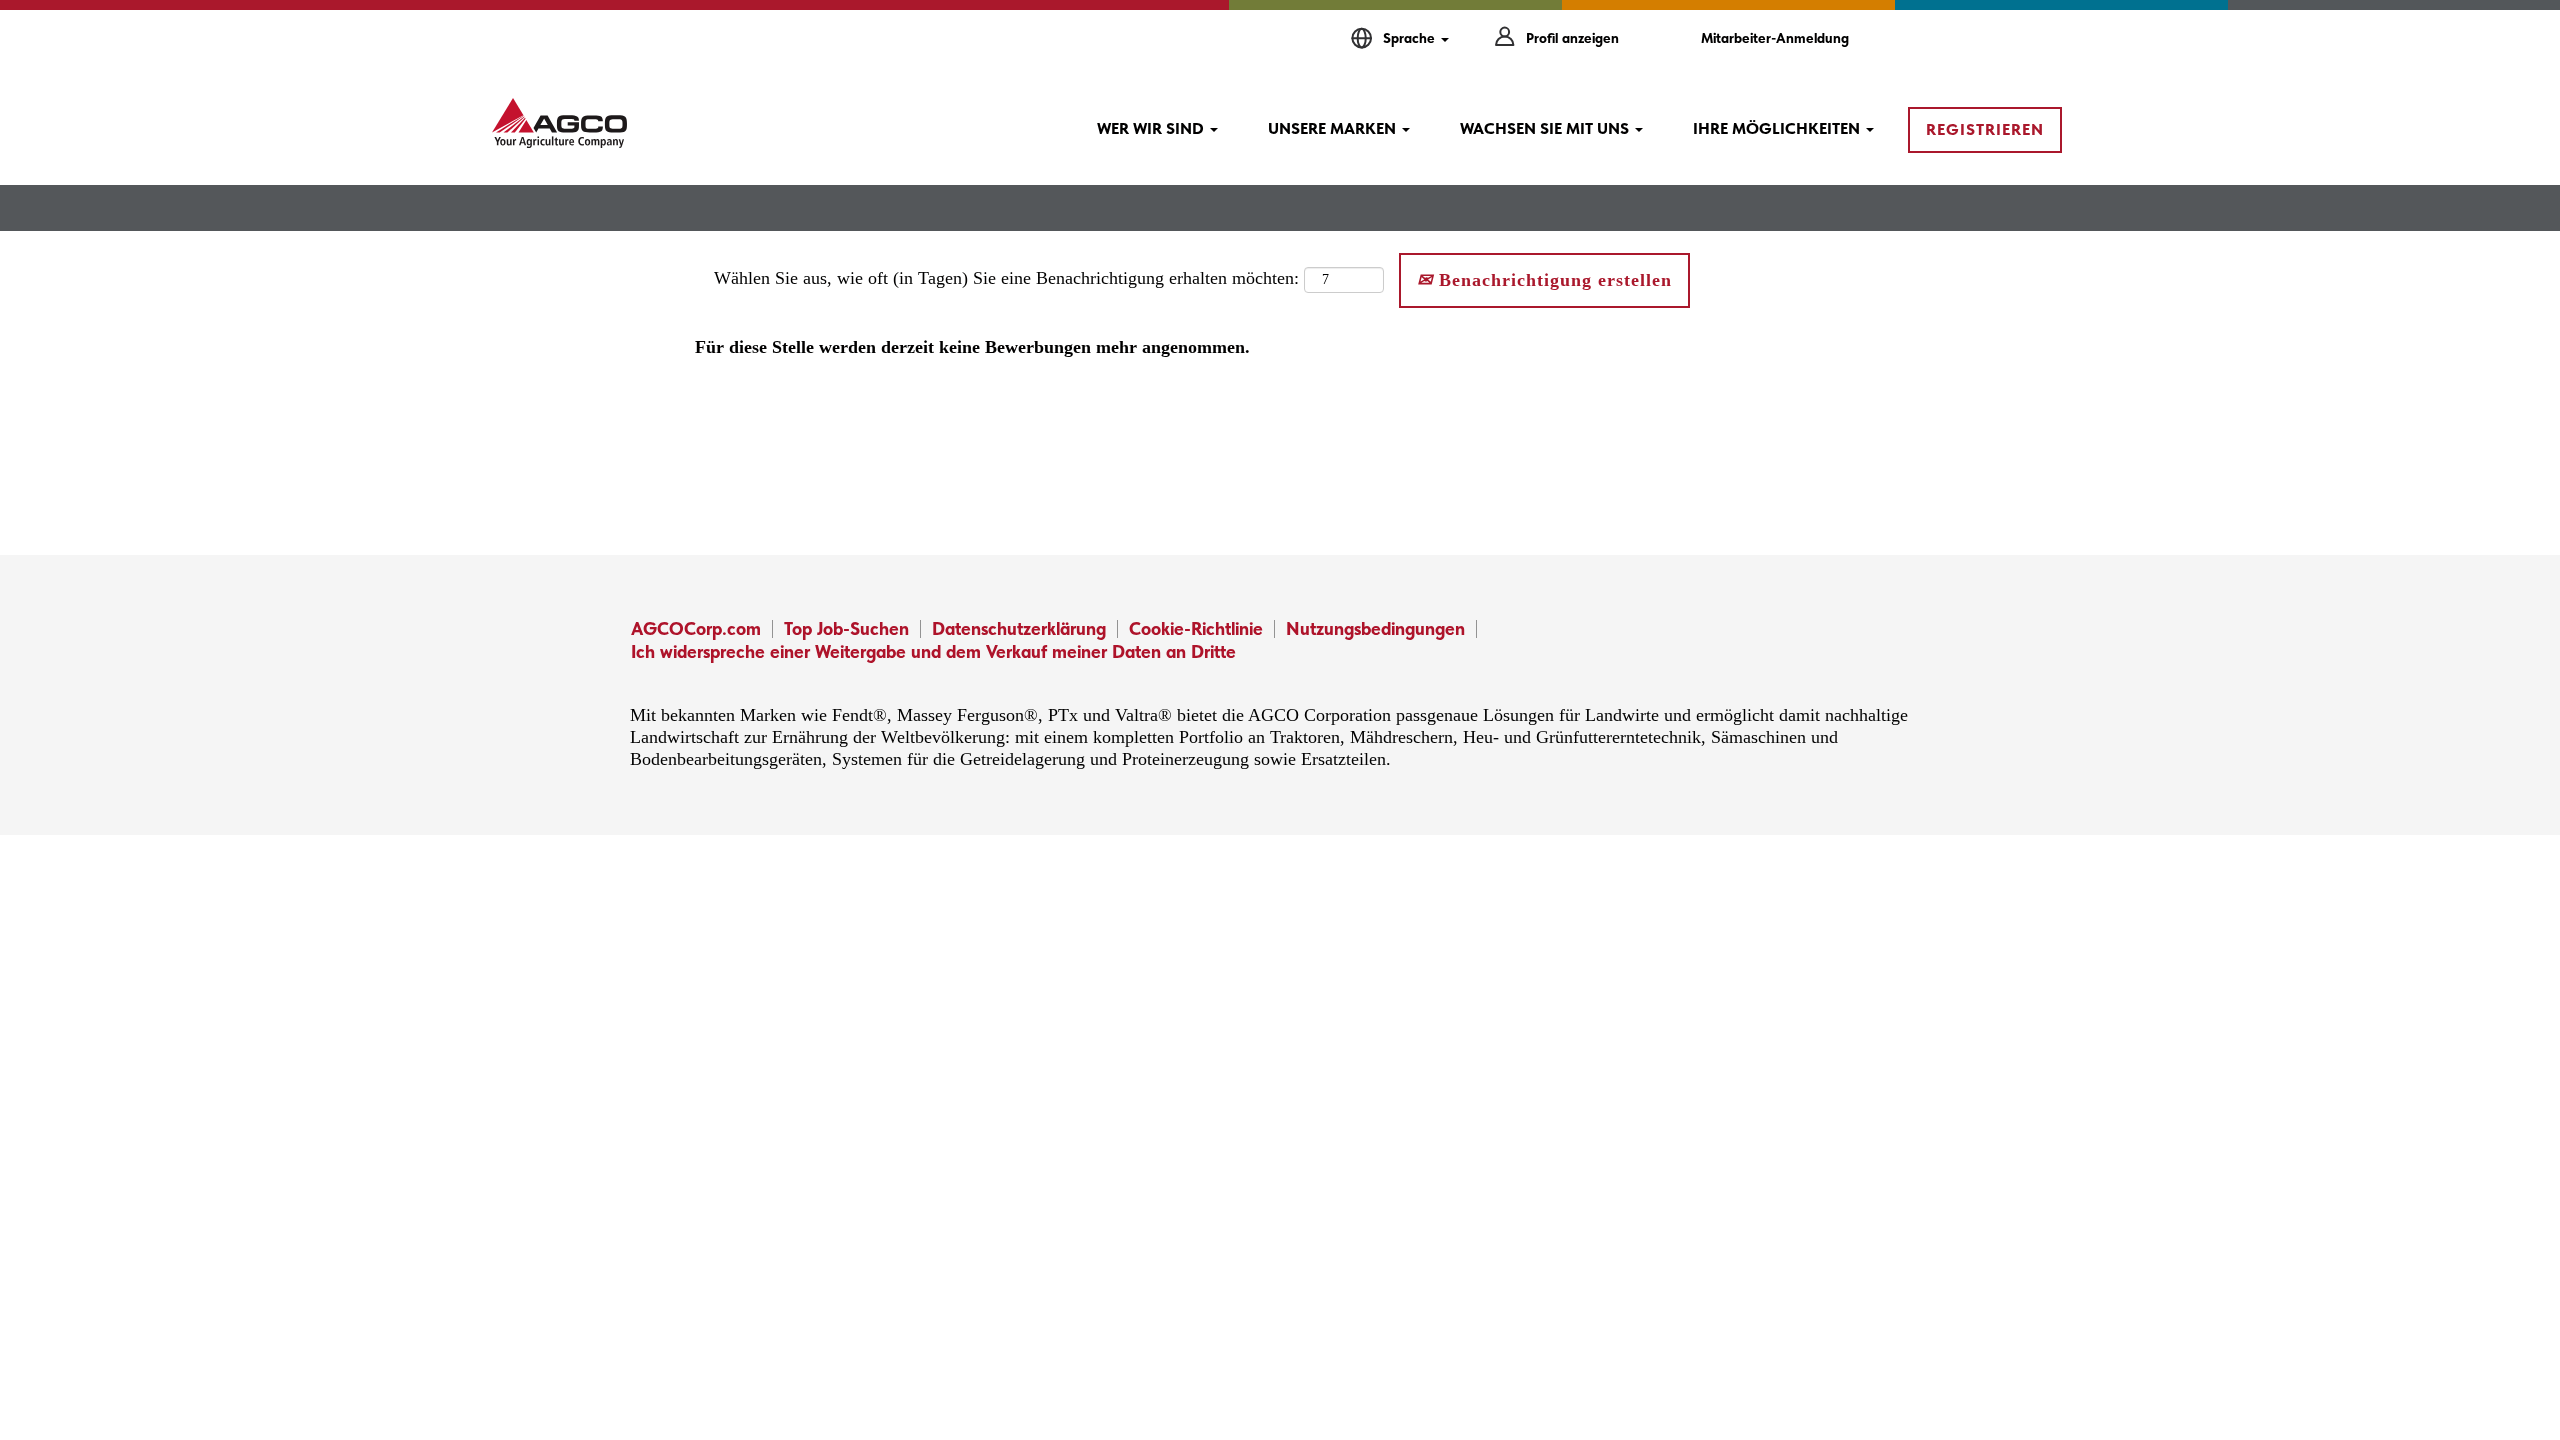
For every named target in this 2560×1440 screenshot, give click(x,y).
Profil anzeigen (1572, 38)
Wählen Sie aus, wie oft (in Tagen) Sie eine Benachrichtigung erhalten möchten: (1006, 278)
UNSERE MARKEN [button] (1334, 128)
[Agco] (559, 123)
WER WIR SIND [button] (1152, 128)
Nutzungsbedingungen (1375, 628)
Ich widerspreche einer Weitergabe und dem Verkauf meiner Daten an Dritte (933, 651)
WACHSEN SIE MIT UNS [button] (1546, 128)
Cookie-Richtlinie (1196, 628)
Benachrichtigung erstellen (1552, 280)
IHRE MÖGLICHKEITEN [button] (1778, 128)
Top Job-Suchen (846, 628)
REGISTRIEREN (1985, 129)
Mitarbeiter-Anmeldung (1775, 38)
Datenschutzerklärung (1019, 628)
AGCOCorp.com (696, 628)
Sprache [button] (1411, 38)
